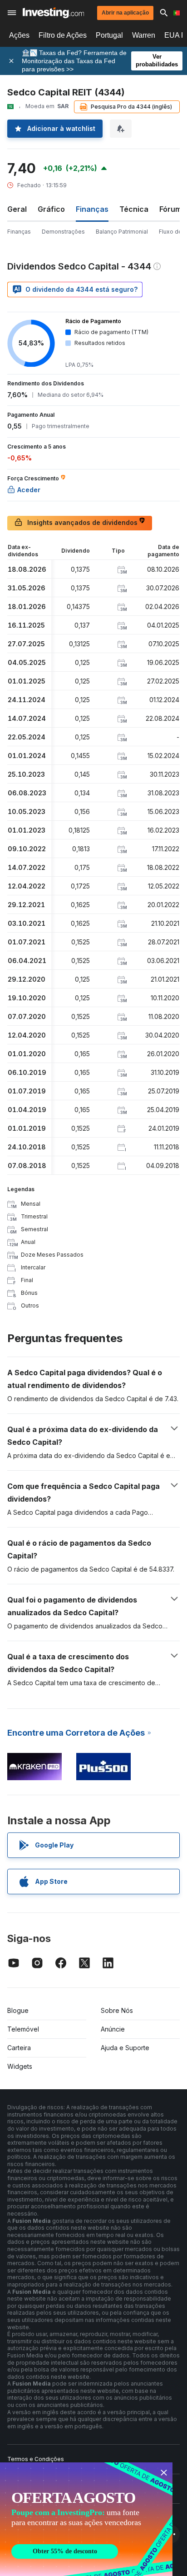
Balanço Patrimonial (122, 232)
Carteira (19, 2048)
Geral (17, 209)
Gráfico (51, 209)
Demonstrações (63, 232)
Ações (19, 35)
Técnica (134, 209)
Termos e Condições (36, 2459)
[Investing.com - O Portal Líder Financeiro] (53, 13)
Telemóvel (23, 2029)
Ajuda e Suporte (125, 2048)
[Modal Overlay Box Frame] (86, 2519)
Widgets (20, 2066)
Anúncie (113, 2029)
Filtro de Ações (63, 35)
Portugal (109, 35)
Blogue (18, 2010)
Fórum (170, 209)
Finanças (19, 232)
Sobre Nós (117, 2010)
